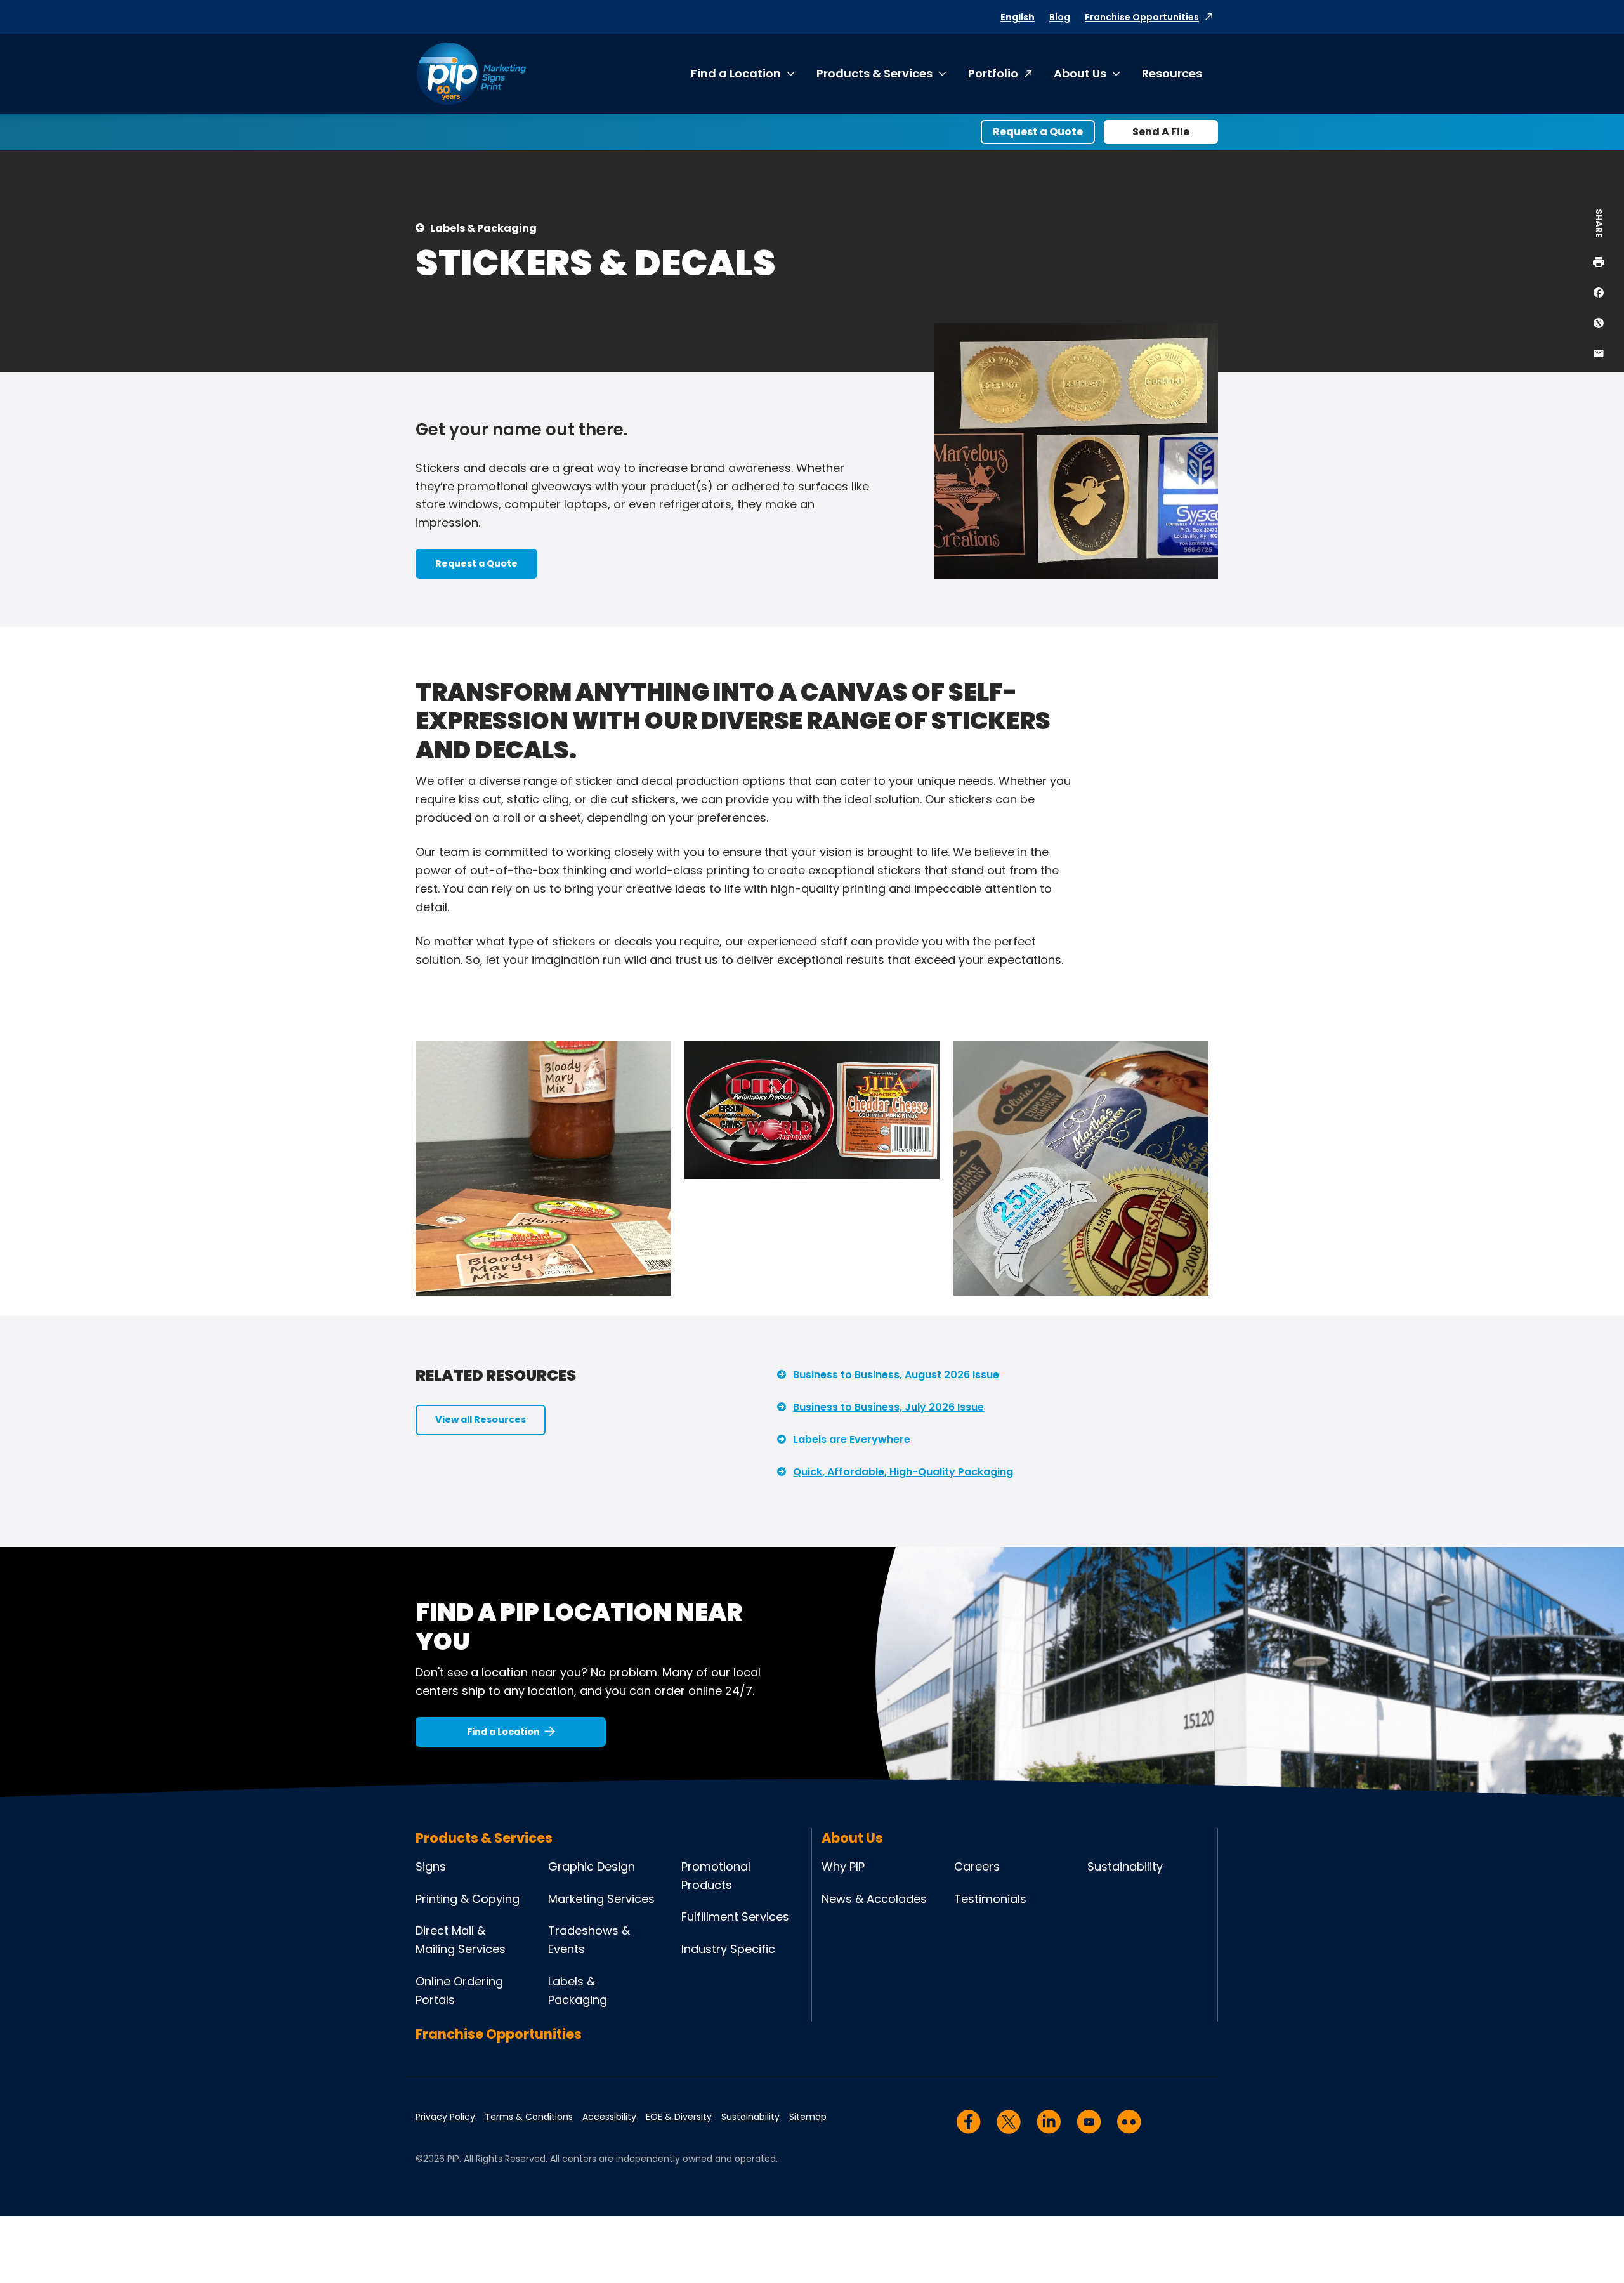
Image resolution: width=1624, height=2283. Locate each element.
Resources (1172, 73)
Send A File (1161, 132)
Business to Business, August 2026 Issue (896, 1375)
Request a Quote (1038, 132)
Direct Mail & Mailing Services (461, 1940)
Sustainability (1125, 1866)
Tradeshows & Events (589, 1940)
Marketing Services (601, 1899)
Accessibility (609, 2117)
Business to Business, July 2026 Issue (888, 1407)
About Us (1080, 73)
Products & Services (874, 73)
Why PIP (843, 1866)
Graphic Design (592, 1866)
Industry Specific (728, 1949)
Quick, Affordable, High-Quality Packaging (903, 1472)
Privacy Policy (445, 2117)
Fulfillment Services (735, 1917)
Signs (431, 1866)
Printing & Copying (468, 1899)
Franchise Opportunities (1142, 17)
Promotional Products (716, 1876)
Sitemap (808, 2117)
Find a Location (736, 73)
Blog (1060, 17)
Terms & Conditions (529, 2117)
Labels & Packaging (483, 228)
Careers (977, 1866)
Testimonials (990, 1899)
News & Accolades (874, 1899)
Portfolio (993, 73)
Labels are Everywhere (852, 1439)
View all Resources (481, 1419)
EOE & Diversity (679, 2117)
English (1018, 17)
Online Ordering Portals (459, 1990)
